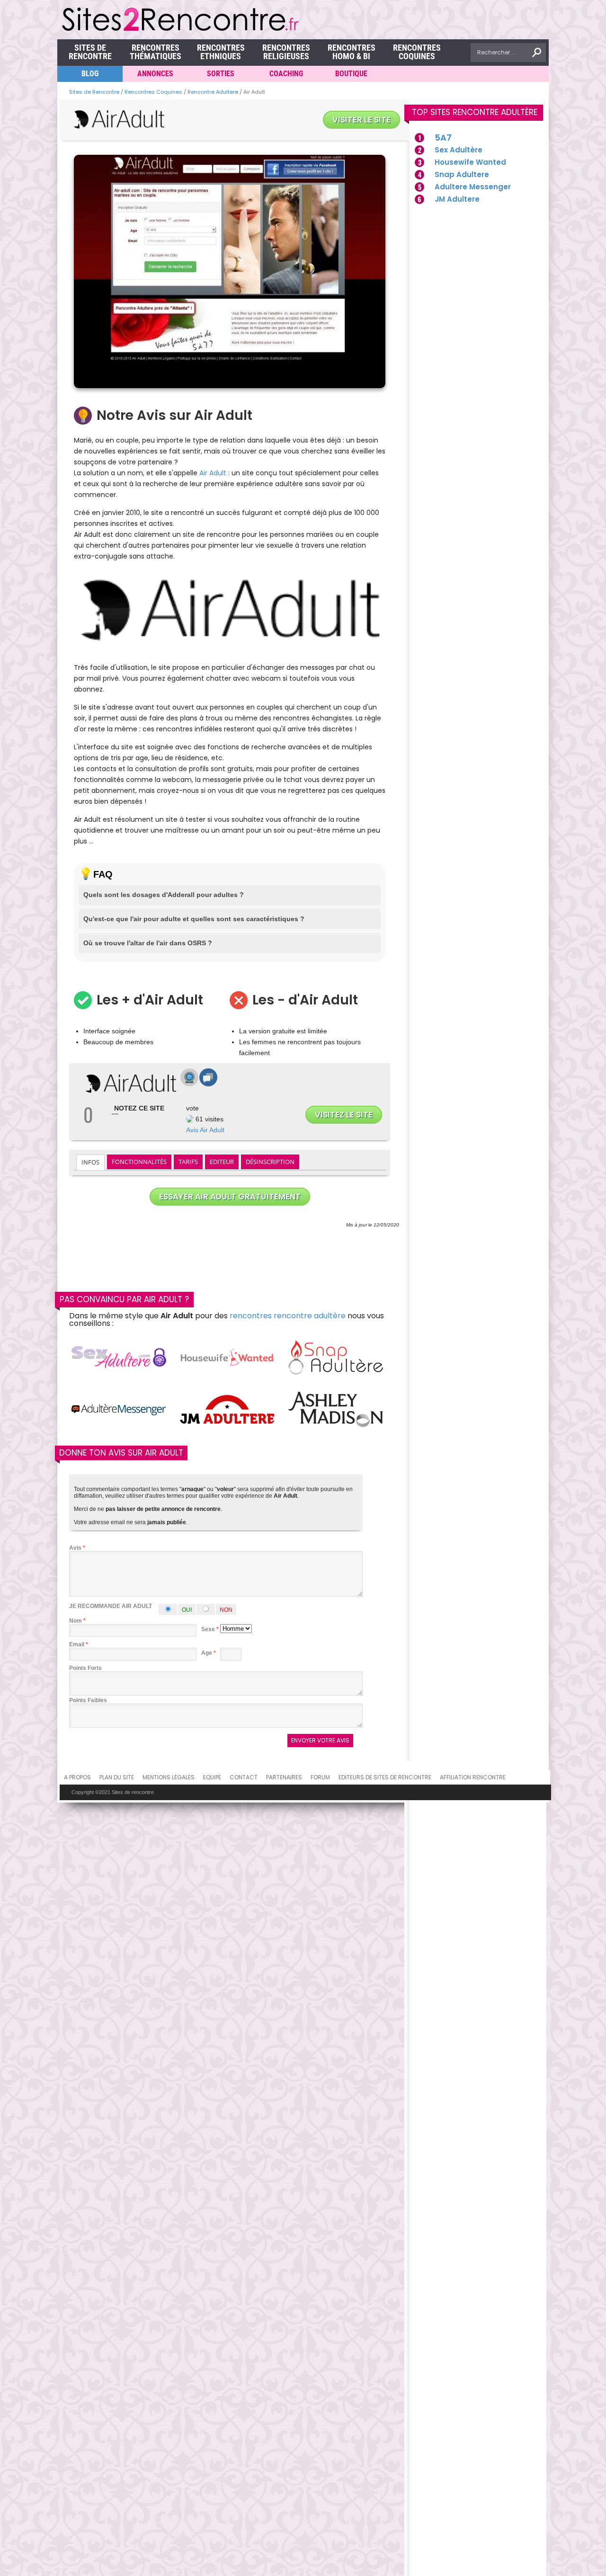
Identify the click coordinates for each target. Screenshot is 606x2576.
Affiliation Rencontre (473, 1777)
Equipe (212, 1777)
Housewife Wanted (470, 162)
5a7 (443, 138)
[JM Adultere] (227, 1410)
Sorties (221, 74)
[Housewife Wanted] (227, 1358)
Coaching (286, 74)
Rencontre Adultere (213, 92)
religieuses (286, 52)
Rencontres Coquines (153, 92)
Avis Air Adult (205, 1130)
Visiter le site (361, 120)
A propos (77, 1777)
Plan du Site (117, 1777)
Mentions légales (169, 1777)
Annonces (155, 74)
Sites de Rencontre (90, 52)
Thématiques (156, 52)
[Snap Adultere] (336, 1358)
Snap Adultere (462, 174)
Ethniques (221, 52)
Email (77, 1644)
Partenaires (284, 1777)
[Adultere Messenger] (119, 1410)
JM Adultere (457, 199)
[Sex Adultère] (119, 1358)
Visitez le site (344, 1115)
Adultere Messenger (473, 187)
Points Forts (85, 1668)
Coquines (417, 52)
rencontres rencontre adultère (288, 1316)
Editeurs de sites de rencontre (385, 1777)
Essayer (230, 1197)
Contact (244, 1777)
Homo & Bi (352, 52)
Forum (320, 1777)
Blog (90, 74)
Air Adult (213, 473)
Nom (76, 1621)
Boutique (351, 74)
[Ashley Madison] (336, 1410)
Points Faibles (88, 1700)
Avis (77, 1548)
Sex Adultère (459, 150)
